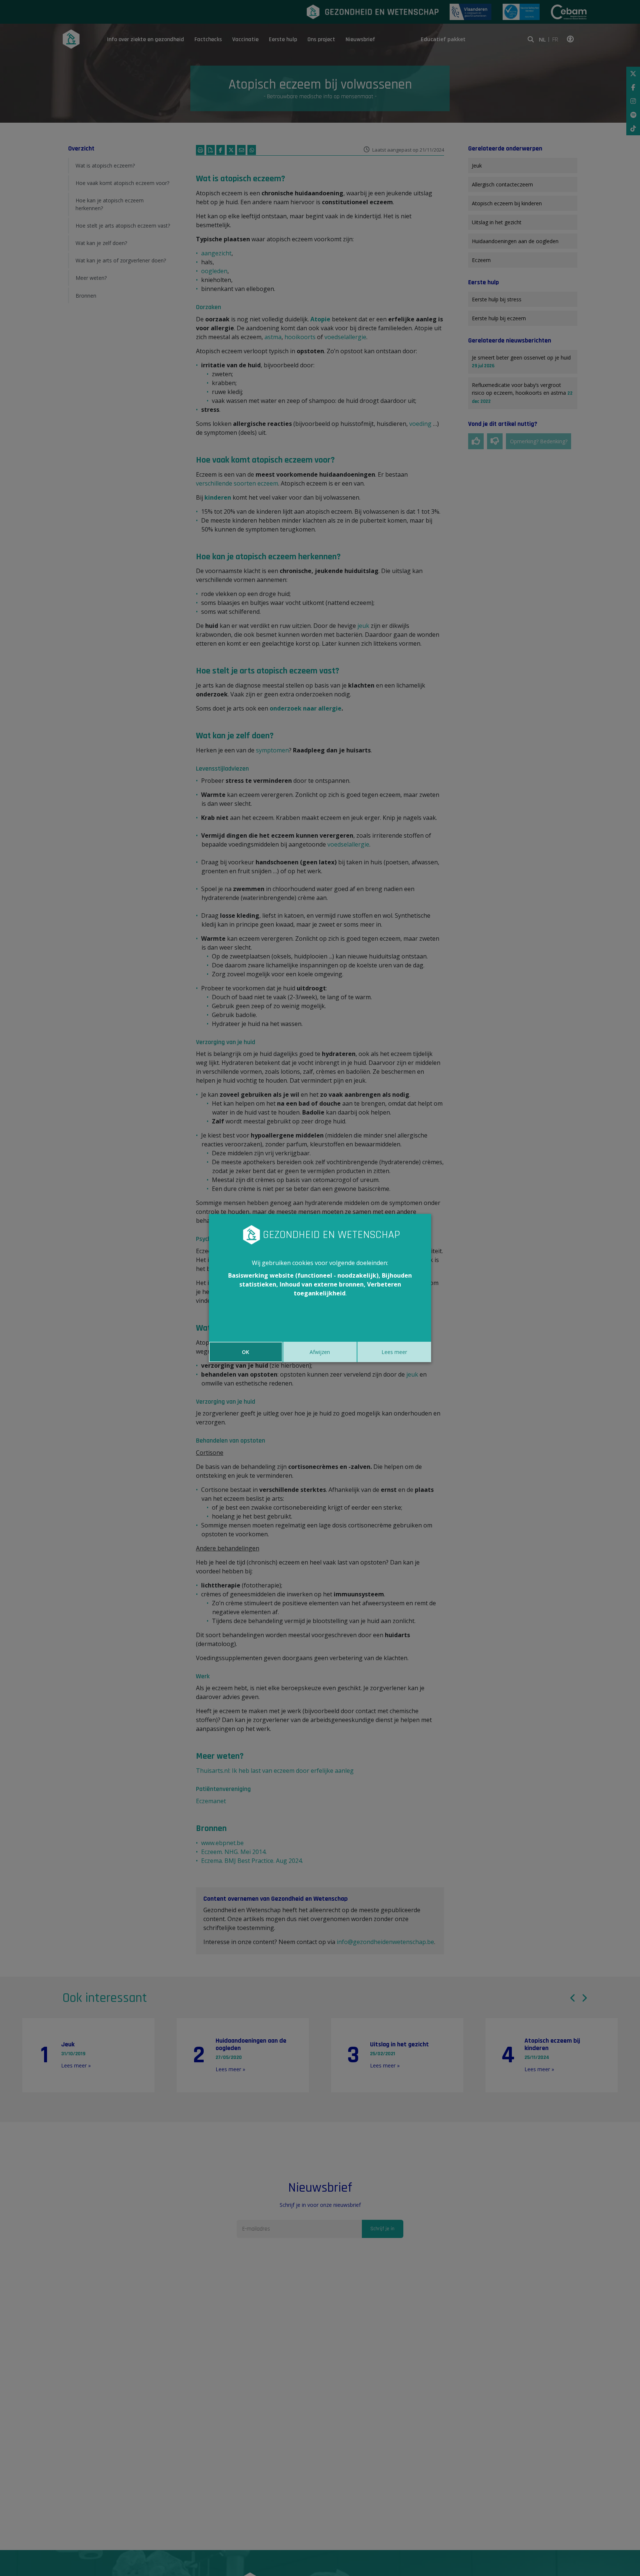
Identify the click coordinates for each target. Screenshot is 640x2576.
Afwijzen (320, 1352)
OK (246, 1352)
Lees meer (394, 1352)
